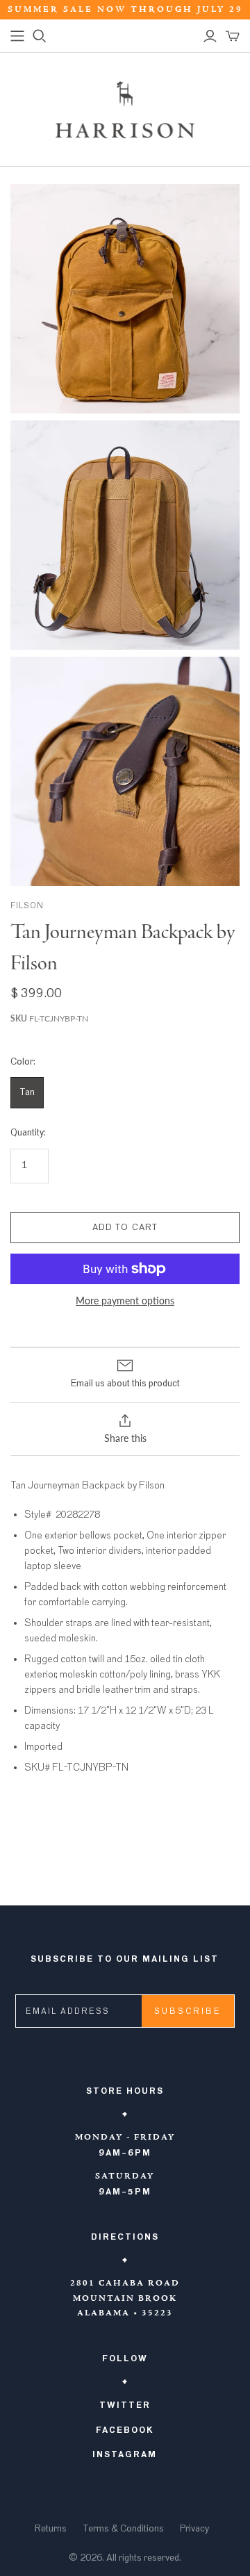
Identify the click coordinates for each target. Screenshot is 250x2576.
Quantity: (28, 1133)
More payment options (125, 1301)
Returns (51, 2529)
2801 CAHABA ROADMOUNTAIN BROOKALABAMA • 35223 (125, 2298)
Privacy (194, 2529)
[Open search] (40, 36)
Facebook (125, 2430)
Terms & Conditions (123, 2529)
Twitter (125, 2405)
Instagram (125, 2454)
